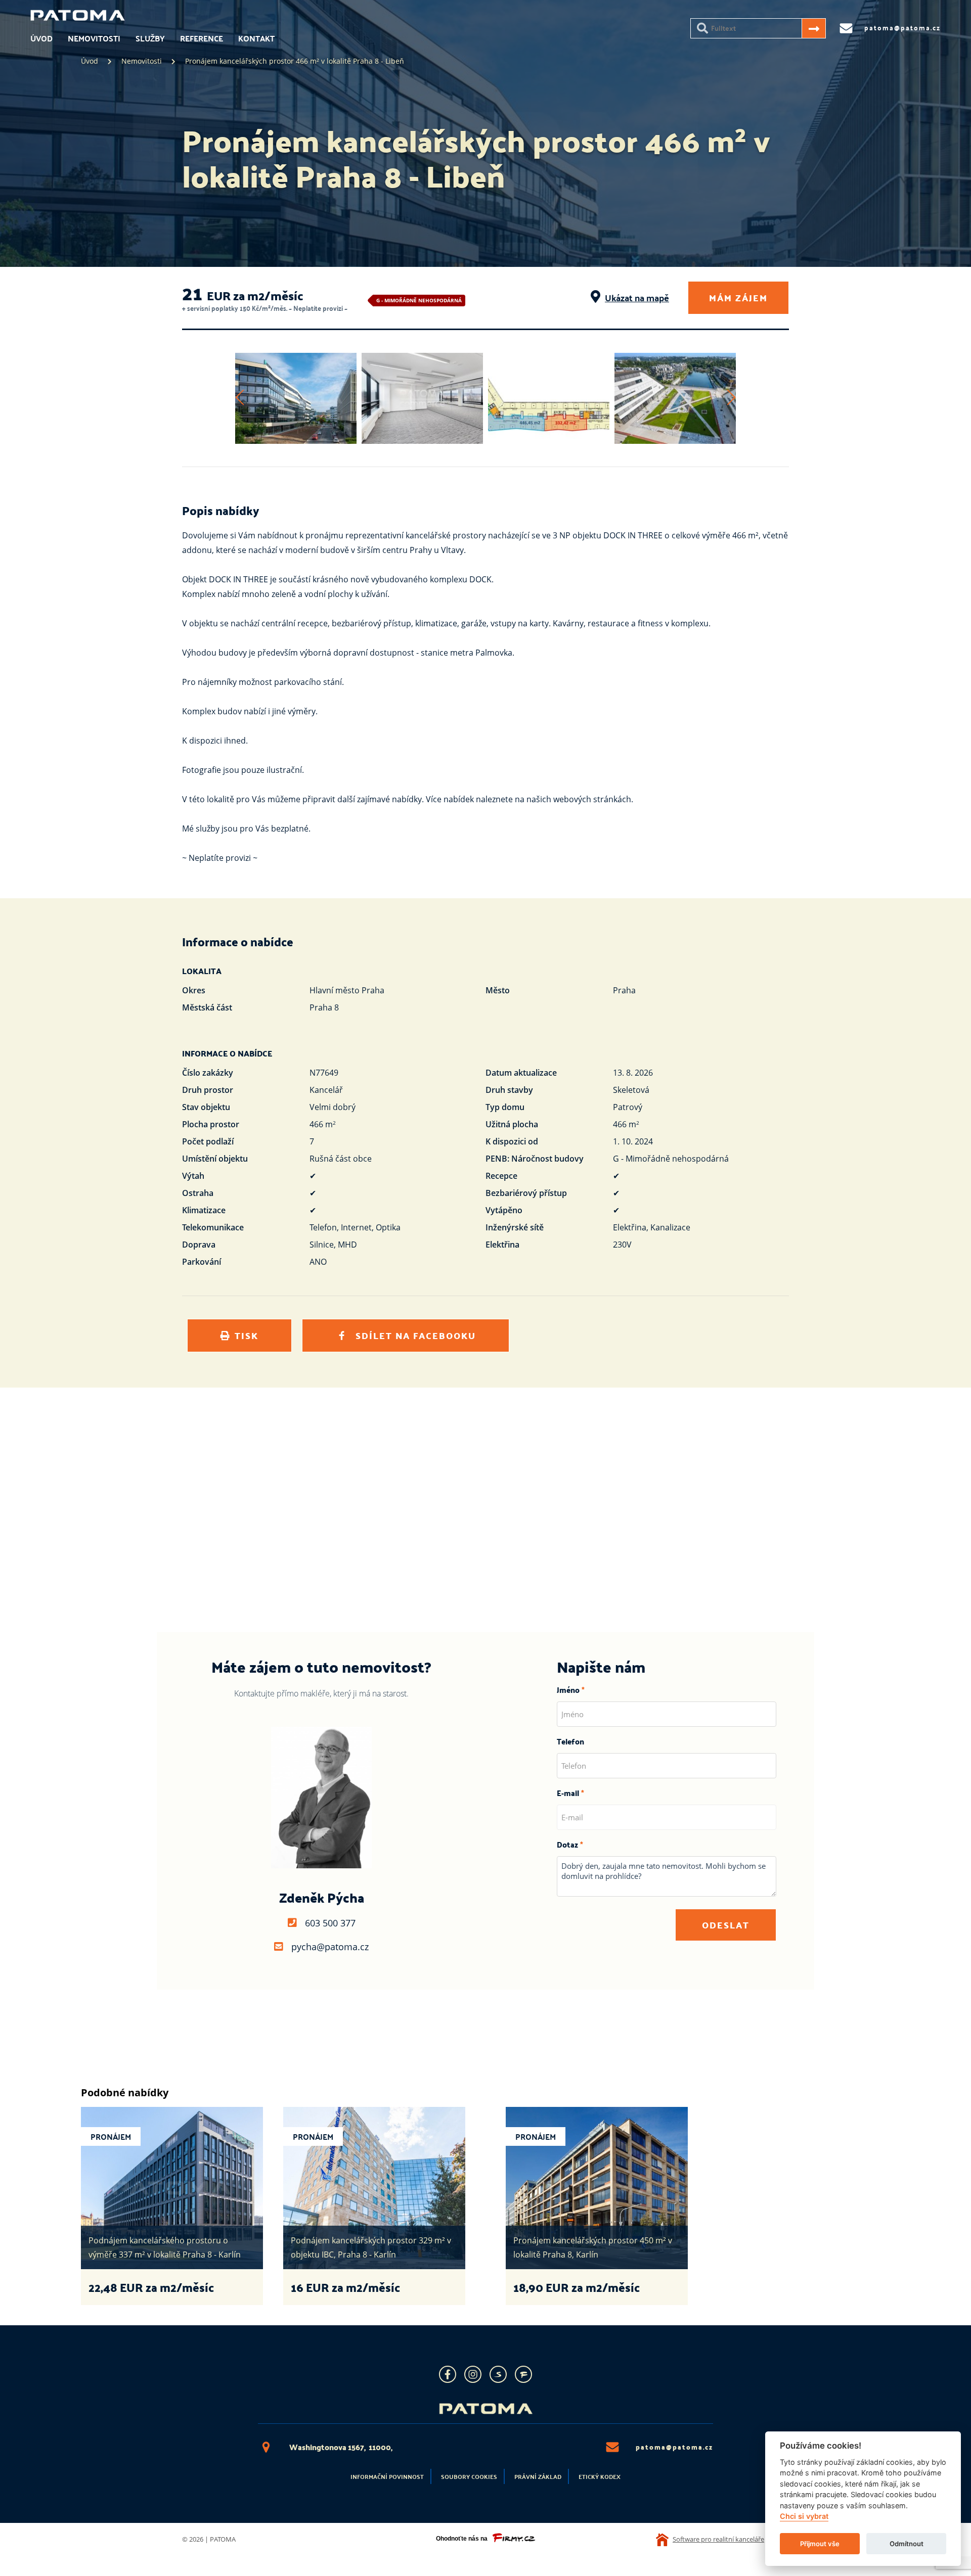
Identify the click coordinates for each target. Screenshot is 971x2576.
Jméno (568, 1690)
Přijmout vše (820, 2544)
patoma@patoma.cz (674, 2447)
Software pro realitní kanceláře (718, 2539)
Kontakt (256, 38)
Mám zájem (738, 297)
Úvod (41, 38)
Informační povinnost (387, 2476)
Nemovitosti (94, 38)
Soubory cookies (469, 2476)
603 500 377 (330, 1923)
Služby (150, 38)
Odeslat (726, 1925)
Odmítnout (907, 2544)
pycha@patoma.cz (330, 1947)
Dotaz (567, 1844)
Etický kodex (600, 2476)
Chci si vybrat (804, 2517)
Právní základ (538, 2476)
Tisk (247, 1335)
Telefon (570, 1741)
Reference (202, 38)
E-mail (568, 1793)
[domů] (78, 19)
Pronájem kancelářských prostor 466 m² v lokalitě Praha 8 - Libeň (295, 61)
